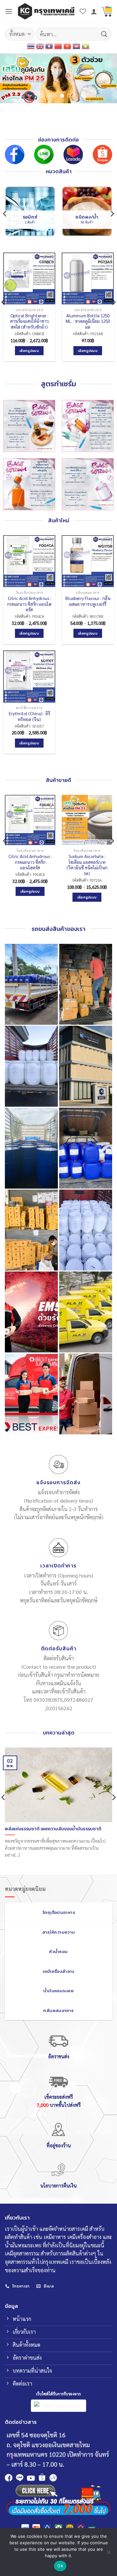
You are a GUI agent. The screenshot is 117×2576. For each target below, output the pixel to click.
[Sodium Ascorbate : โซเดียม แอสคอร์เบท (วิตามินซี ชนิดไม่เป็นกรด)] (87, 820)
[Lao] (49, 46)
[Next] (112, 214)
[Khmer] (77, 46)
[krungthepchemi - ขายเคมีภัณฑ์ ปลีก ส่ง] (46, 11)
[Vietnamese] (68, 46)
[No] (108, 2554)
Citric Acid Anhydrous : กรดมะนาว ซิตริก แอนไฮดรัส (29, 604)
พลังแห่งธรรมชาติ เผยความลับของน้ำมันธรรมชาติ (53, 1829)
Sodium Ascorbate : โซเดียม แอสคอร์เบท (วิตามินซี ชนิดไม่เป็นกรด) (87, 865)
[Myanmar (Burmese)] (86, 46)
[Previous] (5, 214)
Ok (60, 2566)
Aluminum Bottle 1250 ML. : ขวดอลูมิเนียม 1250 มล (88, 321)
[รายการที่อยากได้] (83, 11)
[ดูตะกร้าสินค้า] (107, 11)
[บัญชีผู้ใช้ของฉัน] (94, 11)
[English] (40, 46)
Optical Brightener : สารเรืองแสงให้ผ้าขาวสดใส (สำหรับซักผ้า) (29, 321)
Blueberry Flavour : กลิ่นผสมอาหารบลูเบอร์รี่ (88, 601)
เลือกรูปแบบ (29, 351)
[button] (9, 11)
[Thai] (31, 46)
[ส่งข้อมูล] (104, 34)
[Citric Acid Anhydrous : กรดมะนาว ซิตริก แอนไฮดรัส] (30, 820)
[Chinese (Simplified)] (58, 46)
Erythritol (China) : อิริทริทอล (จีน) (29, 716)
